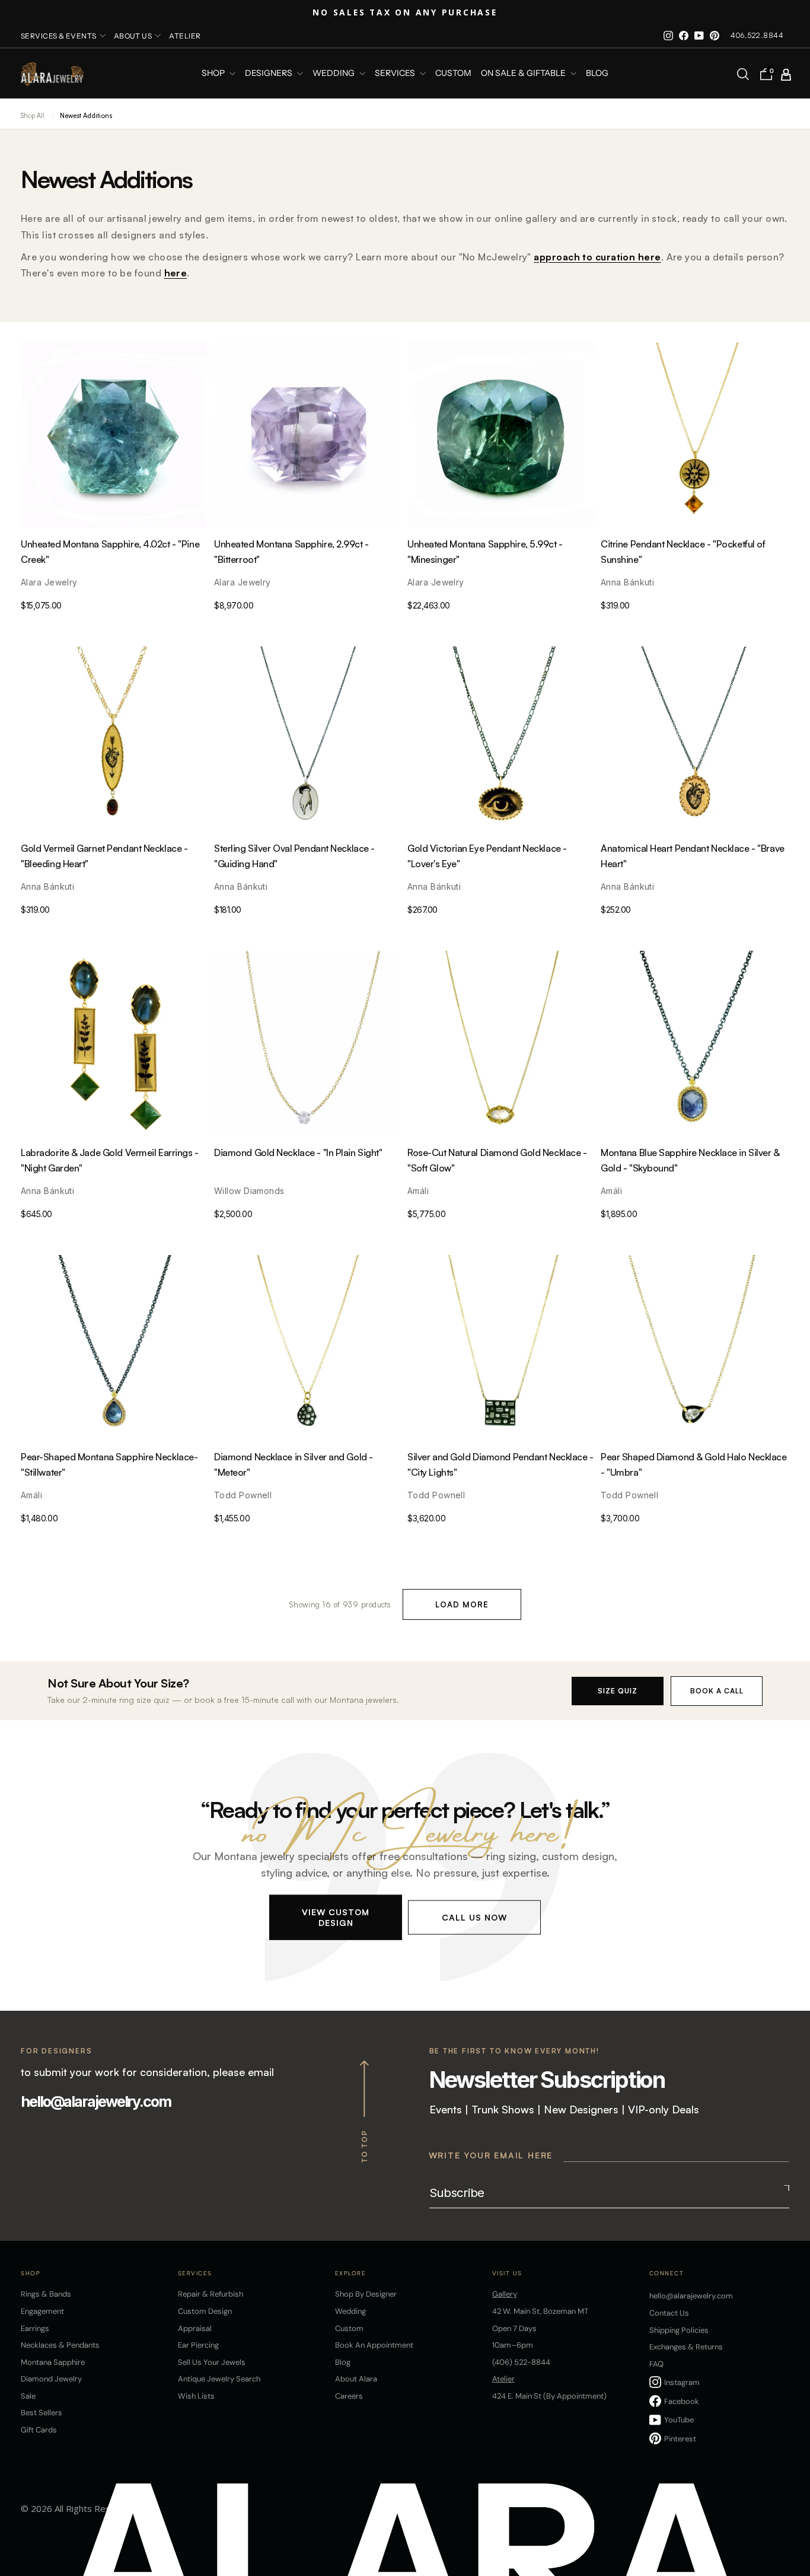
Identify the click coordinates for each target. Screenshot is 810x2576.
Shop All (33, 116)
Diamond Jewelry (51, 2379)
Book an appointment (374, 2345)
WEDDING (334, 74)
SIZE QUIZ (618, 1691)
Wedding (350, 2311)
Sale (28, 2396)
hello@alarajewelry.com (96, 2101)
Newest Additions (86, 116)
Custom (349, 2328)
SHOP (214, 74)
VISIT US (507, 2273)
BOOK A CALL (717, 1691)
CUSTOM (453, 74)
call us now (474, 1917)
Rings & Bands (46, 2294)
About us (133, 36)
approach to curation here (597, 257)
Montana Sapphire (53, 2362)
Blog (597, 74)
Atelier (185, 36)
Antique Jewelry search (219, 2379)
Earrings (35, 2328)
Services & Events (59, 36)
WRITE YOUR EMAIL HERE (491, 2155)
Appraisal (195, 2328)
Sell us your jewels (212, 2362)
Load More (462, 1604)
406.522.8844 (757, 35)
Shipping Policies (679, 2330)
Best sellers (42, 2413)
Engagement (42, 2311)
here (176, 273)
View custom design (336, 1917)
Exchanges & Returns (686, 2347)
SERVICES (396, 74)
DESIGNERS (270, 74)
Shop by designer (366, 2294)
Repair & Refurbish (211, 2294)
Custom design (205, 2311)
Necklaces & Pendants (60, 2345)
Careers (349, 2396)
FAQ (656, 2364)
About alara (356, 2379)
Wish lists (196, 2396)
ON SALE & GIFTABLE (524, 74)
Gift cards (39, 2430)
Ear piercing (198, 2345)
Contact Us (669, 2313)
